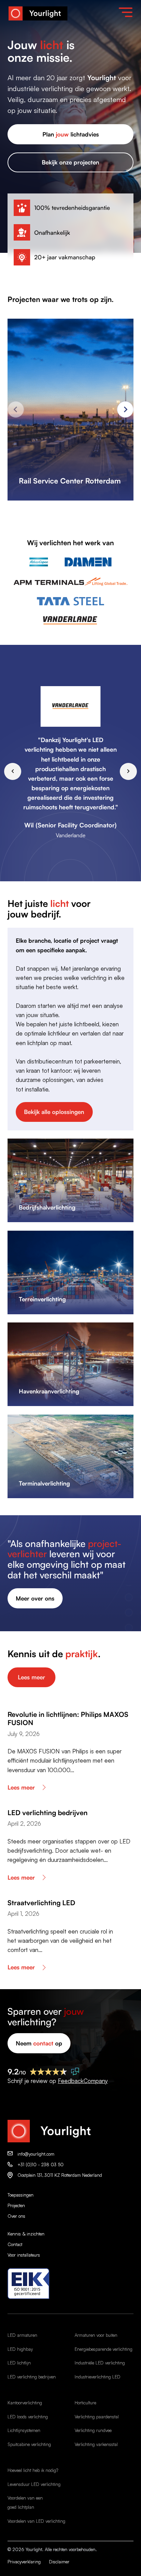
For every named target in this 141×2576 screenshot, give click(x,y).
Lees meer (31, 1677)
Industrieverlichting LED (98, 2377)
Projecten (16, 2205)
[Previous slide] (16, 409)
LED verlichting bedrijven (48, 1813)
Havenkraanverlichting (49, 1391)
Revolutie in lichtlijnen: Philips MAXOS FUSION (68, 1718)
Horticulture (85, 2403)
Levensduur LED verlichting (34, 2484)
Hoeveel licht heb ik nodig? (33, 2470)
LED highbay (20, 2349)
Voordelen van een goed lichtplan (25, 2502)
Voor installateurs (24, 2255)
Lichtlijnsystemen (24, 2430)
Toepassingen (21, 2195)
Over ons (16, 2216)
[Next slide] (125, 409)
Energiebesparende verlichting (104, 2349)
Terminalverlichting (44, 1483)
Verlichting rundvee (93, 2430)
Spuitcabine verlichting (29, 2444)
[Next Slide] (128, 771)
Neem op (39, 2043)
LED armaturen (22, 2335)
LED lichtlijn (19, 2363)
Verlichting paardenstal (97, 2417)
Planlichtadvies (71, 134)
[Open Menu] (126, 12)
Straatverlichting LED (41, 1903)
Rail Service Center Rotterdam (70, 481)
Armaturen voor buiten (96, 2335)
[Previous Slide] (13, 771)
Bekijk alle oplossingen (54, 1112)
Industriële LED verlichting (100, 2363)
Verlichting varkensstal (96, 2444)
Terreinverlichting (42, 1299)
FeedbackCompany (83, 2081)
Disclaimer (59, 2562)
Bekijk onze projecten (70, 162)
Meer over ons (35, 1598)
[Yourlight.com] (38, 13)
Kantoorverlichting (25, 2403)
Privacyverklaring (24, 2562)
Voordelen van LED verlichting (36, 2521)
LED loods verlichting (28, 2417)
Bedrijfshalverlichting (47, 1207)
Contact (15, 2244)
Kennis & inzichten (26, 2234)
